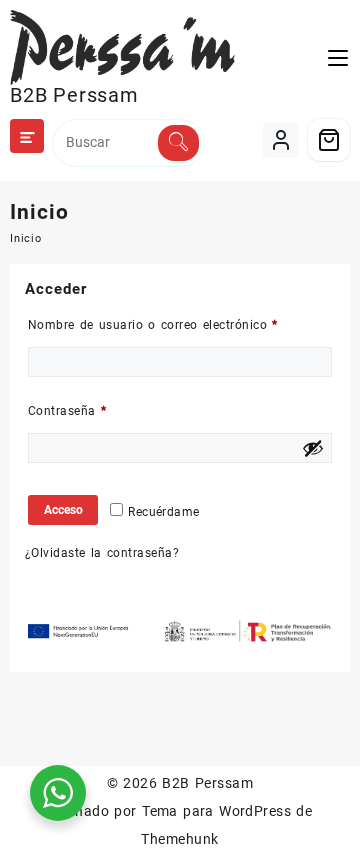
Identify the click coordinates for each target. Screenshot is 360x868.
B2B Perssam (74, 95)
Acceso (63, 510)
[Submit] (178, 143)
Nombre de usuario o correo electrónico (180, 324)
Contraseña (99, 410)
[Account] (280, 140)
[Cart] (329, 140)
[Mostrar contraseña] (313, 448)
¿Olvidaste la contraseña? (102, 553)
